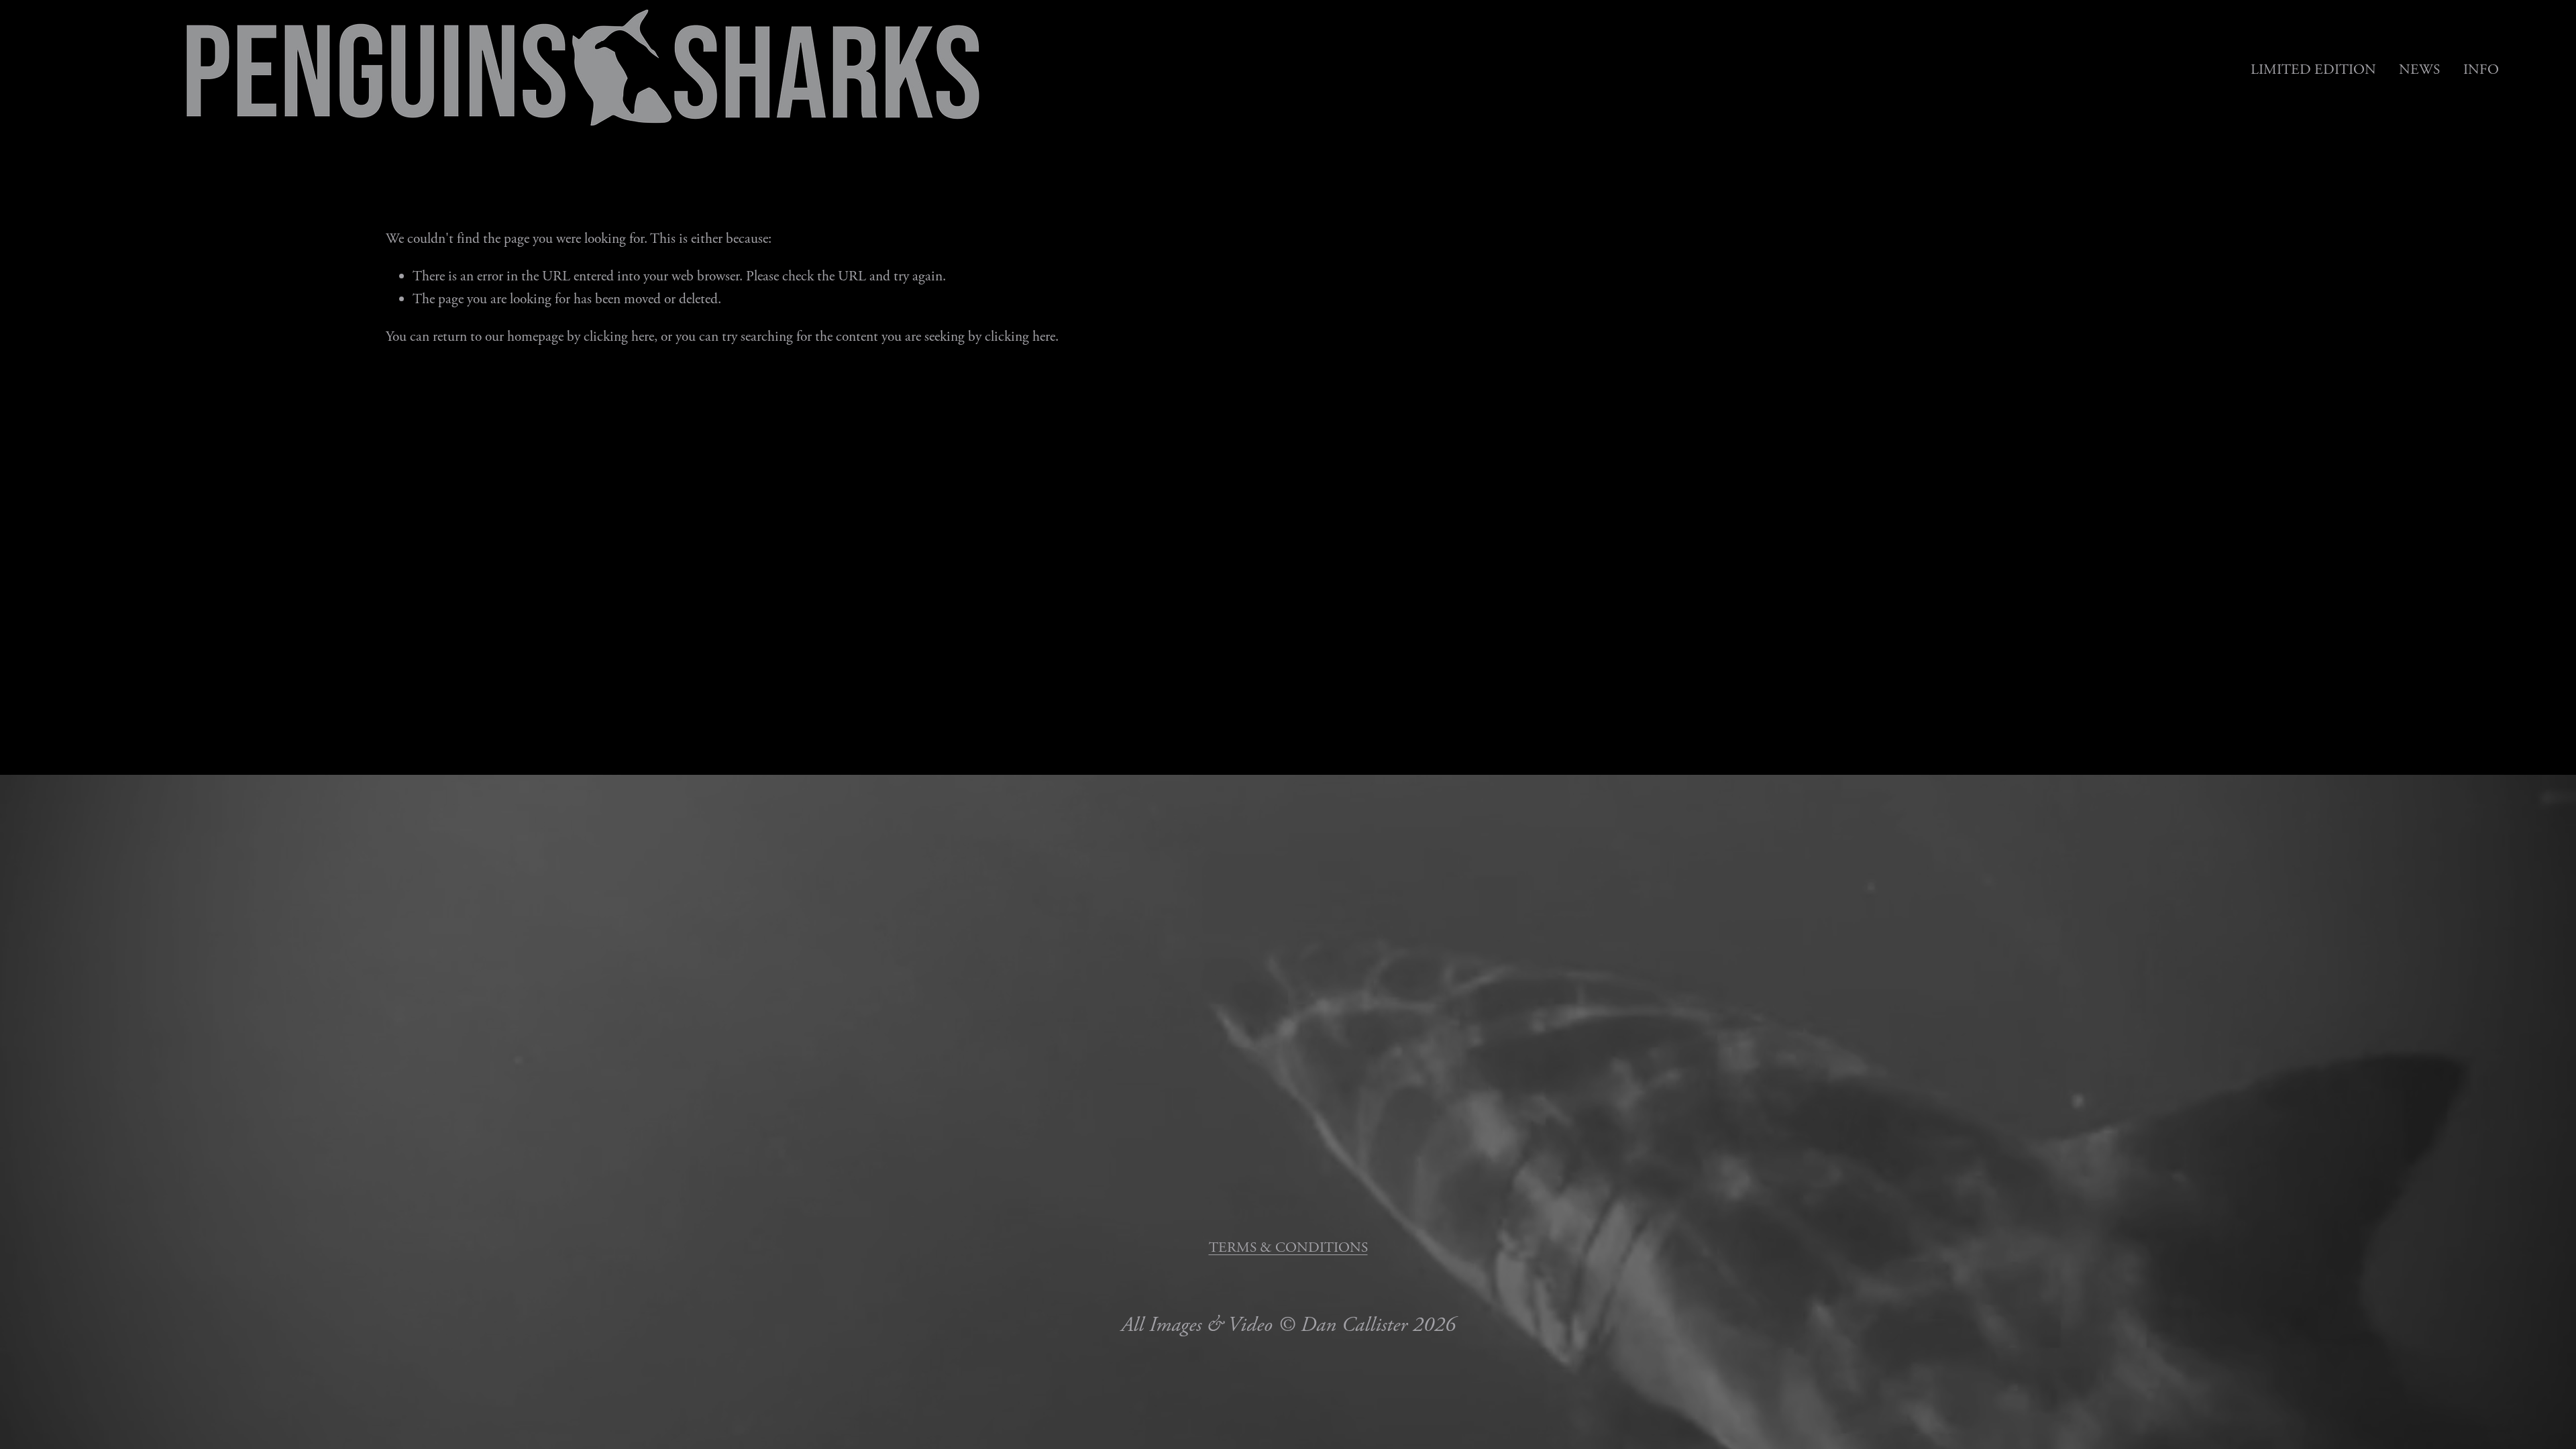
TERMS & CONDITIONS (1288, 1248)
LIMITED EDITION (2313, 70)
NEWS (2419, 70)
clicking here (619, 337)
